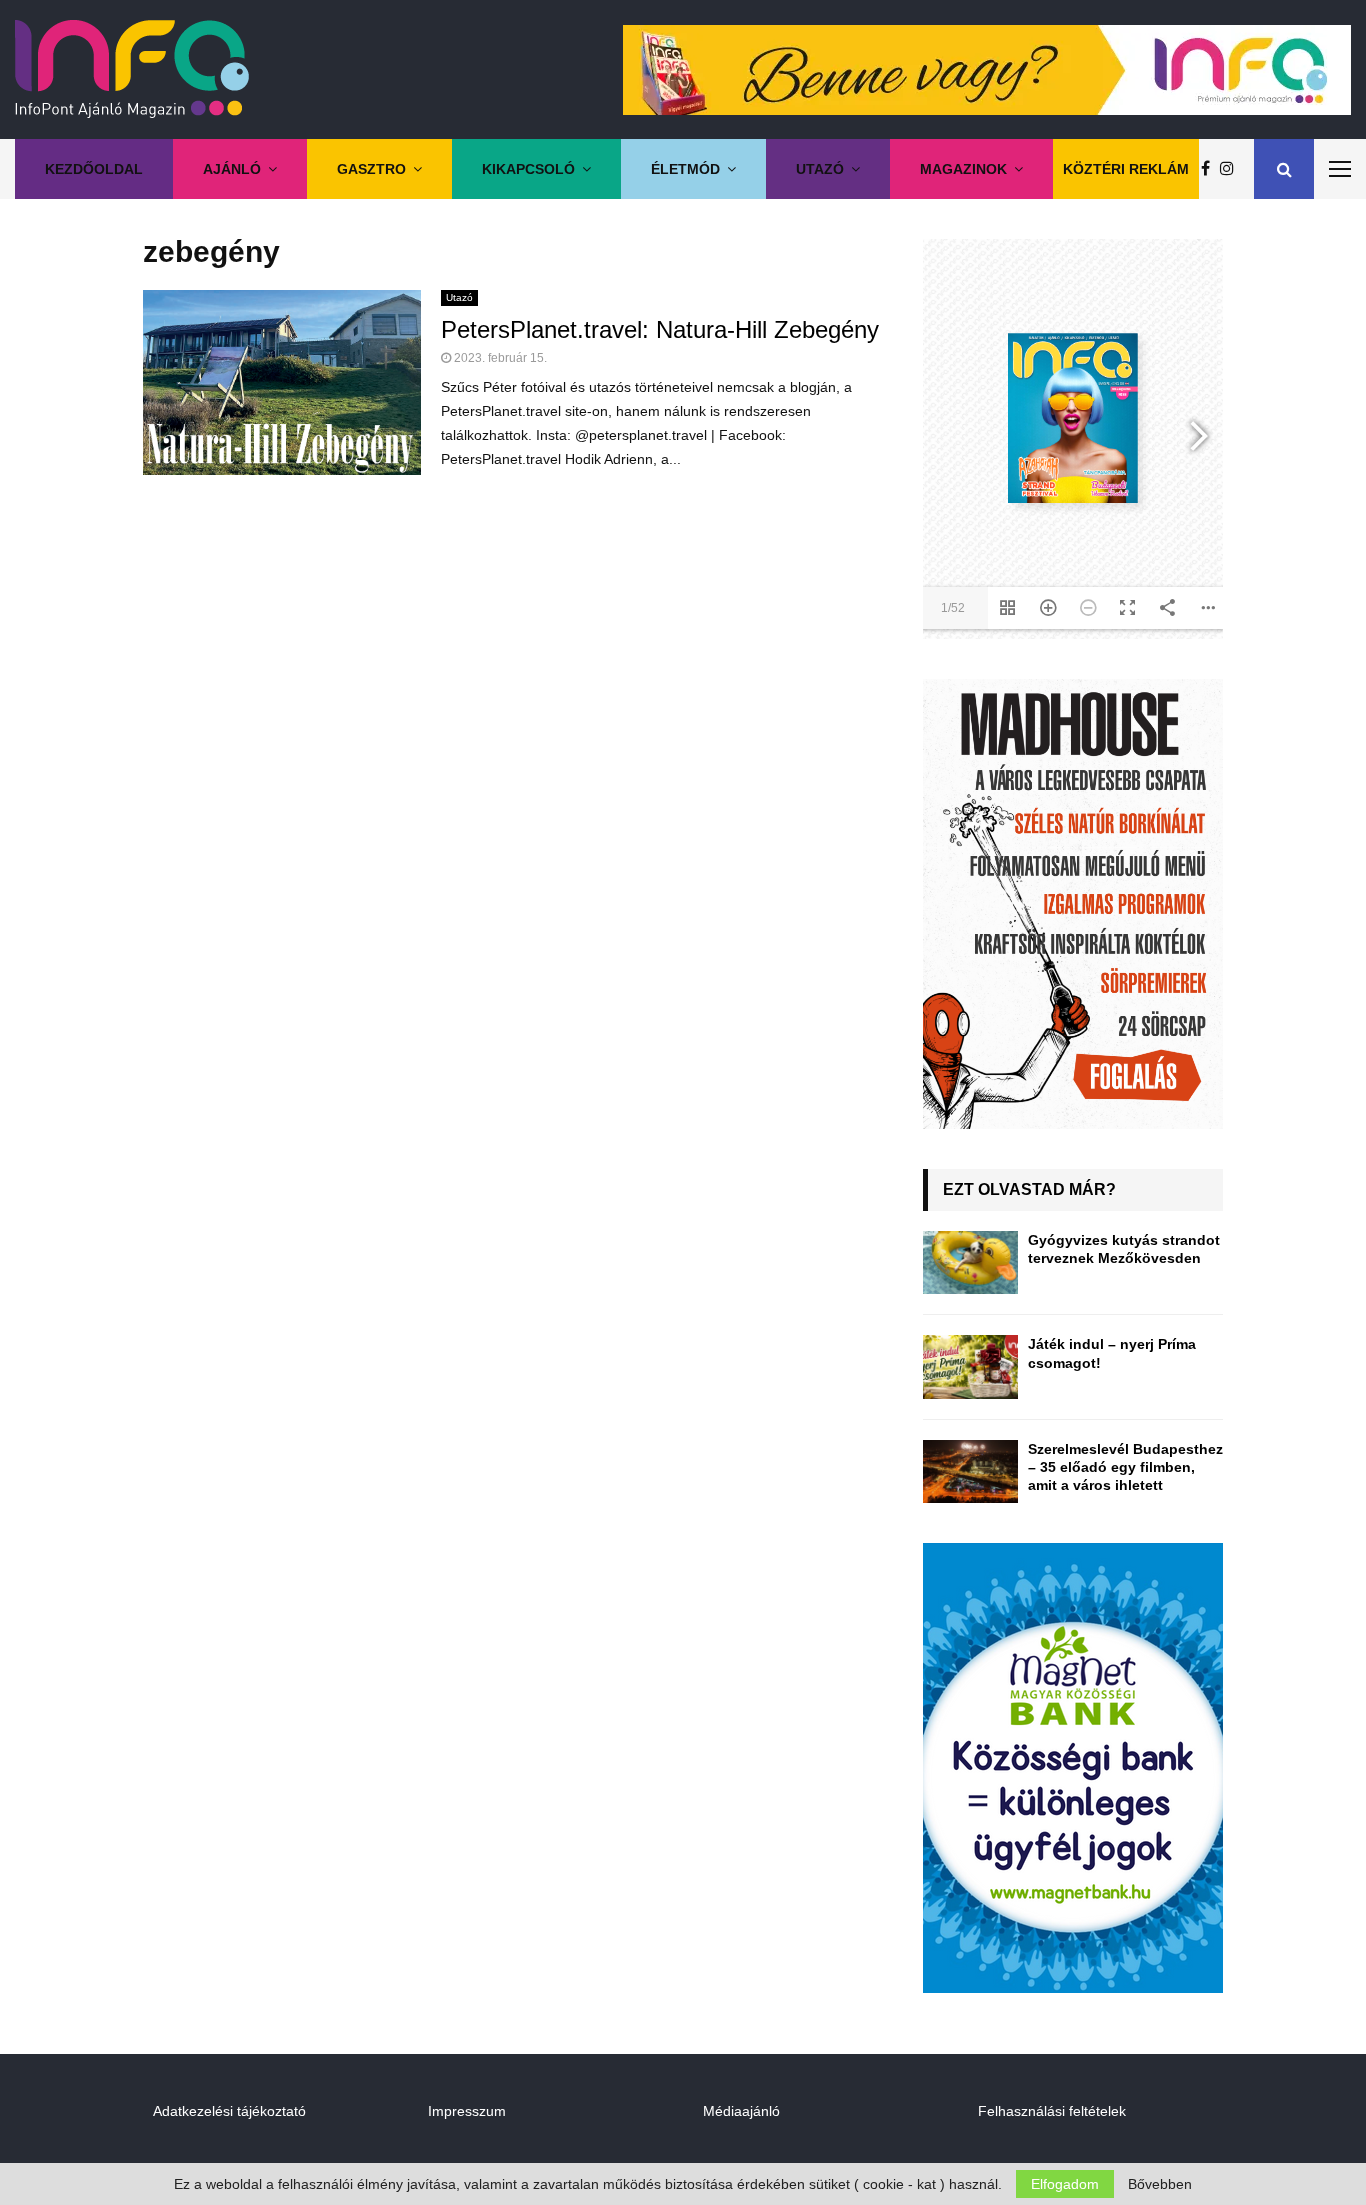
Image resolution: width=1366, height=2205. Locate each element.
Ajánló (232, 169)
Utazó (820, 169)
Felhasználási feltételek (1052, 2111)
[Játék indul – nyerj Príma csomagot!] (970, 1366)
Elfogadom (1065, 2184)
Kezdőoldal (94, 169)
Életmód (685, 169)
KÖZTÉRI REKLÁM (1126, 169)
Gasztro (371, 169)
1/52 (953, 608)
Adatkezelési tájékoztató (229, 2111)
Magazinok (963, 169)
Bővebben (1160, 2184)
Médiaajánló (741, 2111)
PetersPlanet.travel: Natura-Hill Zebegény (660, 329)
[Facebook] (1210, 169)
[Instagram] (1232, 169)
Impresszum (467, 2111)
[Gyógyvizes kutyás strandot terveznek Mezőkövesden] (970, 1262)
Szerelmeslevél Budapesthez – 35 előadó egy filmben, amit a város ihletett (1125, 1467)
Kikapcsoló (528, 169)
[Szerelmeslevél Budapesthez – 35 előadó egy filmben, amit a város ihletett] (970, 1471)
